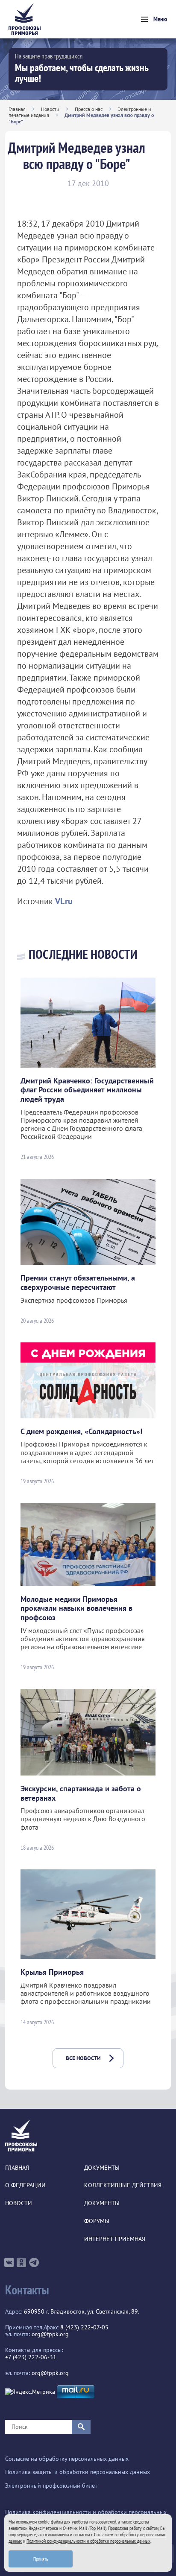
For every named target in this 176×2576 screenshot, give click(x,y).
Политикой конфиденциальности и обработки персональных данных (88, 2541)
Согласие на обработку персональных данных (67, 2459)
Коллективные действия (123, 2185)
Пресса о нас (89, 109)
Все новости (83, 2058)
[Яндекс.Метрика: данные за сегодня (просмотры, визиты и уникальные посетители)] (30, 2392)
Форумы (97, 2221)
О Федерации (25, 2185)
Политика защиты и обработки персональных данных (78, 2472)
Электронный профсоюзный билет (51, 2486)
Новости (50, 109)
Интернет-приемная (115, 2239)
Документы (102, 2168)
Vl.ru (64, 901)
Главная (17, 109)
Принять (41, 2559)
